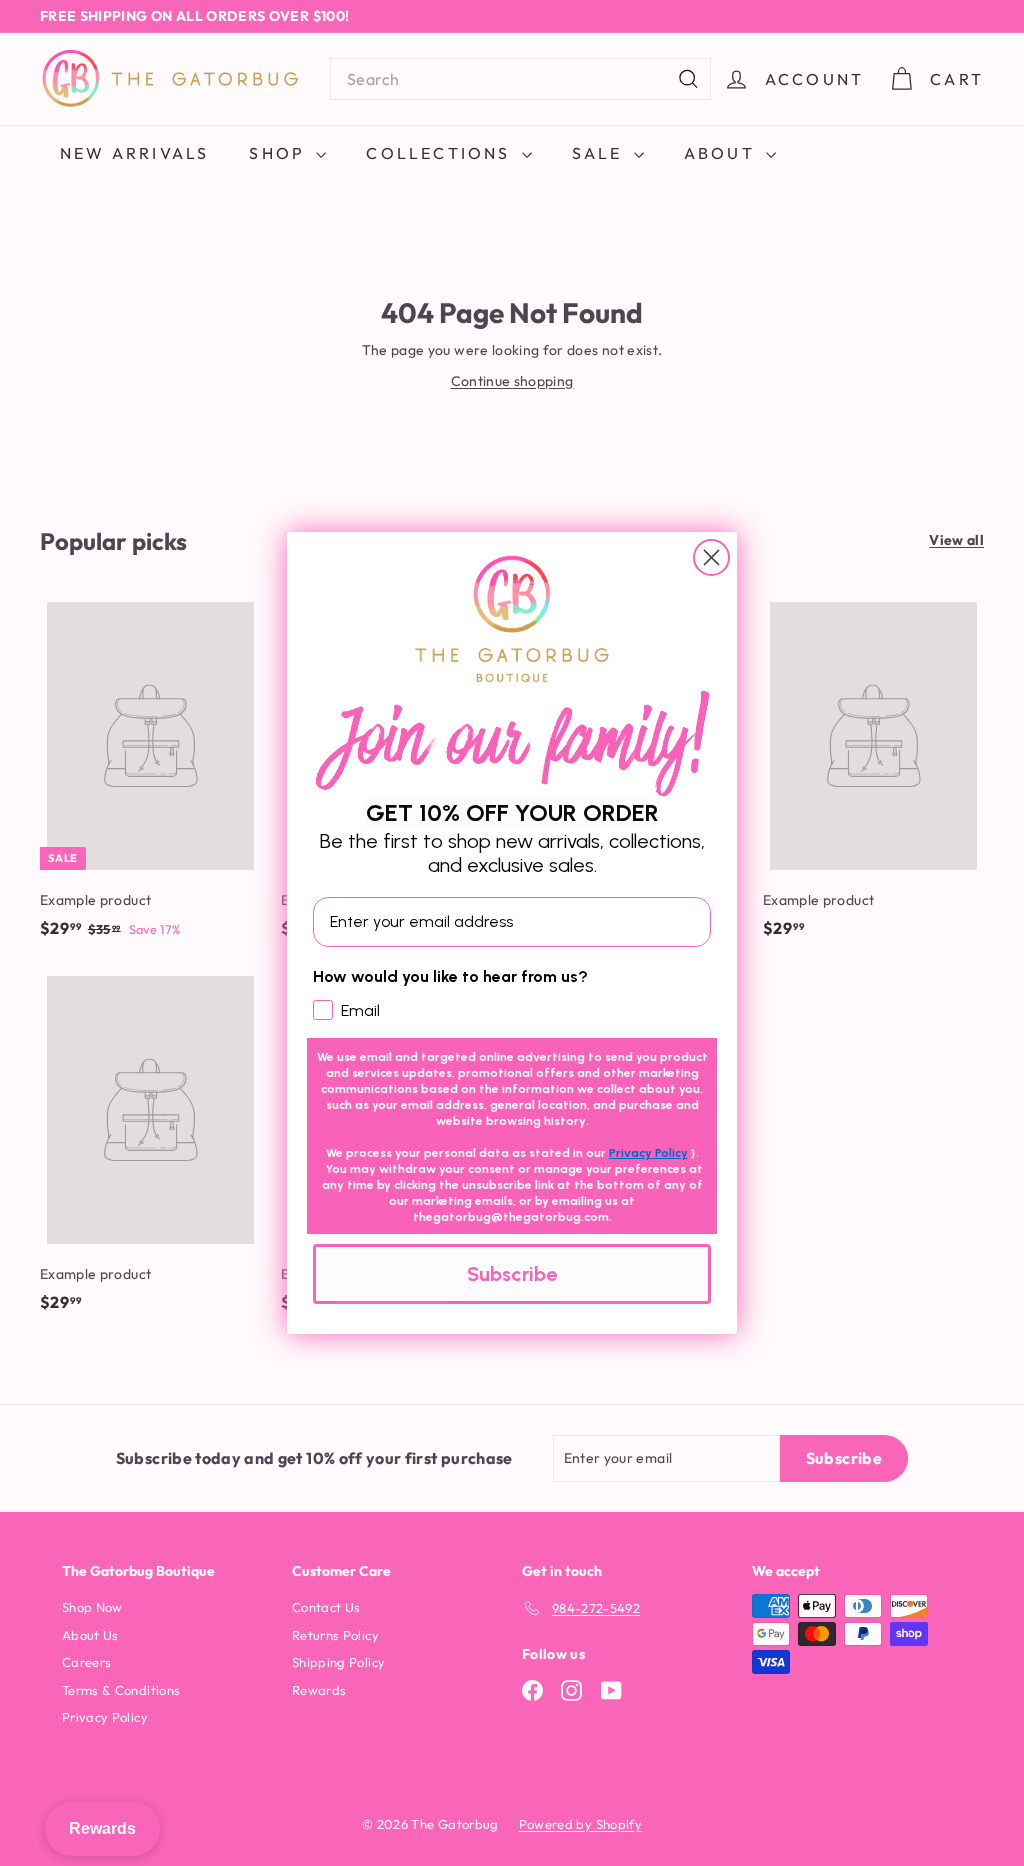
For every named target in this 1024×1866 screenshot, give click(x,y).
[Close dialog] (711, 557)
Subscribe (512, 1274)
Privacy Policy (648, 1153)
